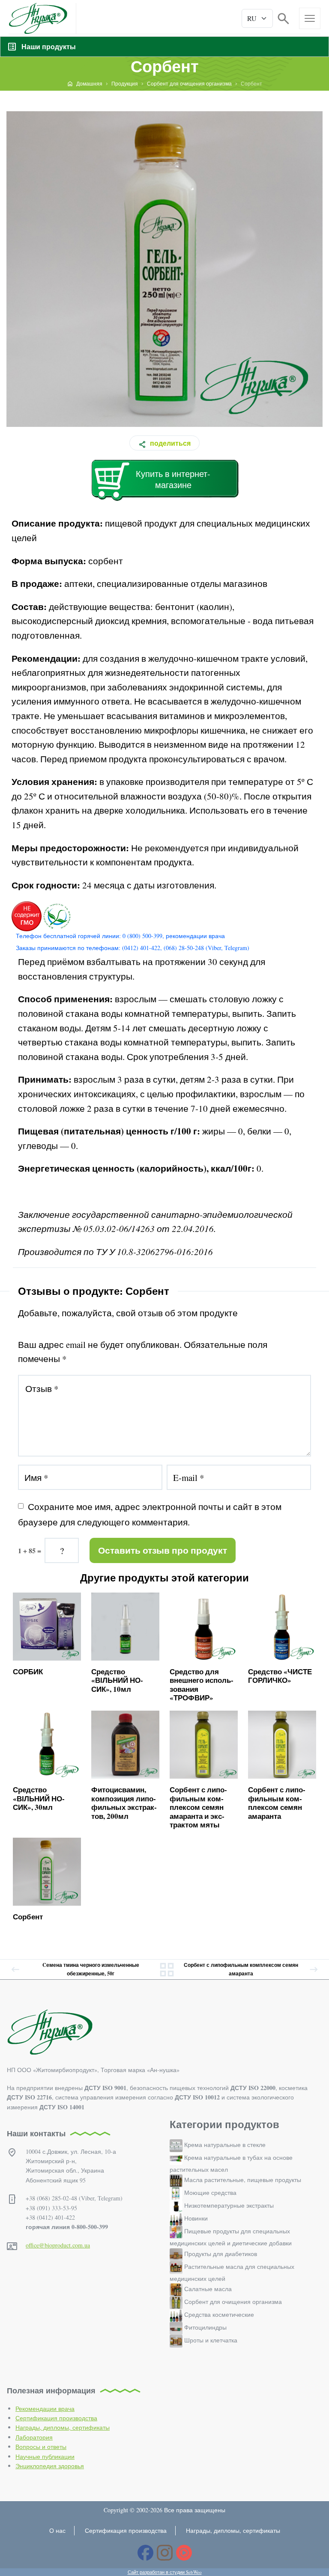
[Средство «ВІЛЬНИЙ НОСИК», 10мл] (125, 1627)
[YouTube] (184, 2553)
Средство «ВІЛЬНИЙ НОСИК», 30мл (39, 1798)
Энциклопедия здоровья (50, 2466)
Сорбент (28, 1917)
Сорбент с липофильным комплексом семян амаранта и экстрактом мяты (198, 1807)
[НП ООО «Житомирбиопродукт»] (38, 18)
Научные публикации (45, 2456)
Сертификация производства (56, 2418)
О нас (57, 2530)
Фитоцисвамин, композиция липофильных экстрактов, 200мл (124, 1803)
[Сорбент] (47, 1872)
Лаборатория (34, 2437)
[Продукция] (167, 1969)
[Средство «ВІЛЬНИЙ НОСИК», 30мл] (47, 1745)
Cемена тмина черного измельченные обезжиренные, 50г (91, 1969)
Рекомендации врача (45, 2409)
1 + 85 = (30, 1550)
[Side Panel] (310, 18)
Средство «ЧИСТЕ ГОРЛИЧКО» (280, 1676)
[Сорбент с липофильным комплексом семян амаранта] (282, 1745)
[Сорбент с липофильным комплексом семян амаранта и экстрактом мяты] (204, 1745)
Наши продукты (49, 46)
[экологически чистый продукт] (57, 916)
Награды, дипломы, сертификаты (63, 2427)
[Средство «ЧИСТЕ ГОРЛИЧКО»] (282, 1627)
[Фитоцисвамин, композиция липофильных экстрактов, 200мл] (125, 1745)
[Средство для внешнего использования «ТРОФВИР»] (204, 1627)
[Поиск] (283, 18)
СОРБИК (28, 1671)
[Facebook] (145, 2553)
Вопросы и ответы (41, 2447)
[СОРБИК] (47, 1627)
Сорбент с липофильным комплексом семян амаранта (277, 1803)
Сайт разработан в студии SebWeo (165, 2572)
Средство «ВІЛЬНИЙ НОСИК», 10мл (117, 1680)
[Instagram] (165, 2553)
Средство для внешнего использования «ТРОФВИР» (202, 1685)
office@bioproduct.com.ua (58, 2245)
